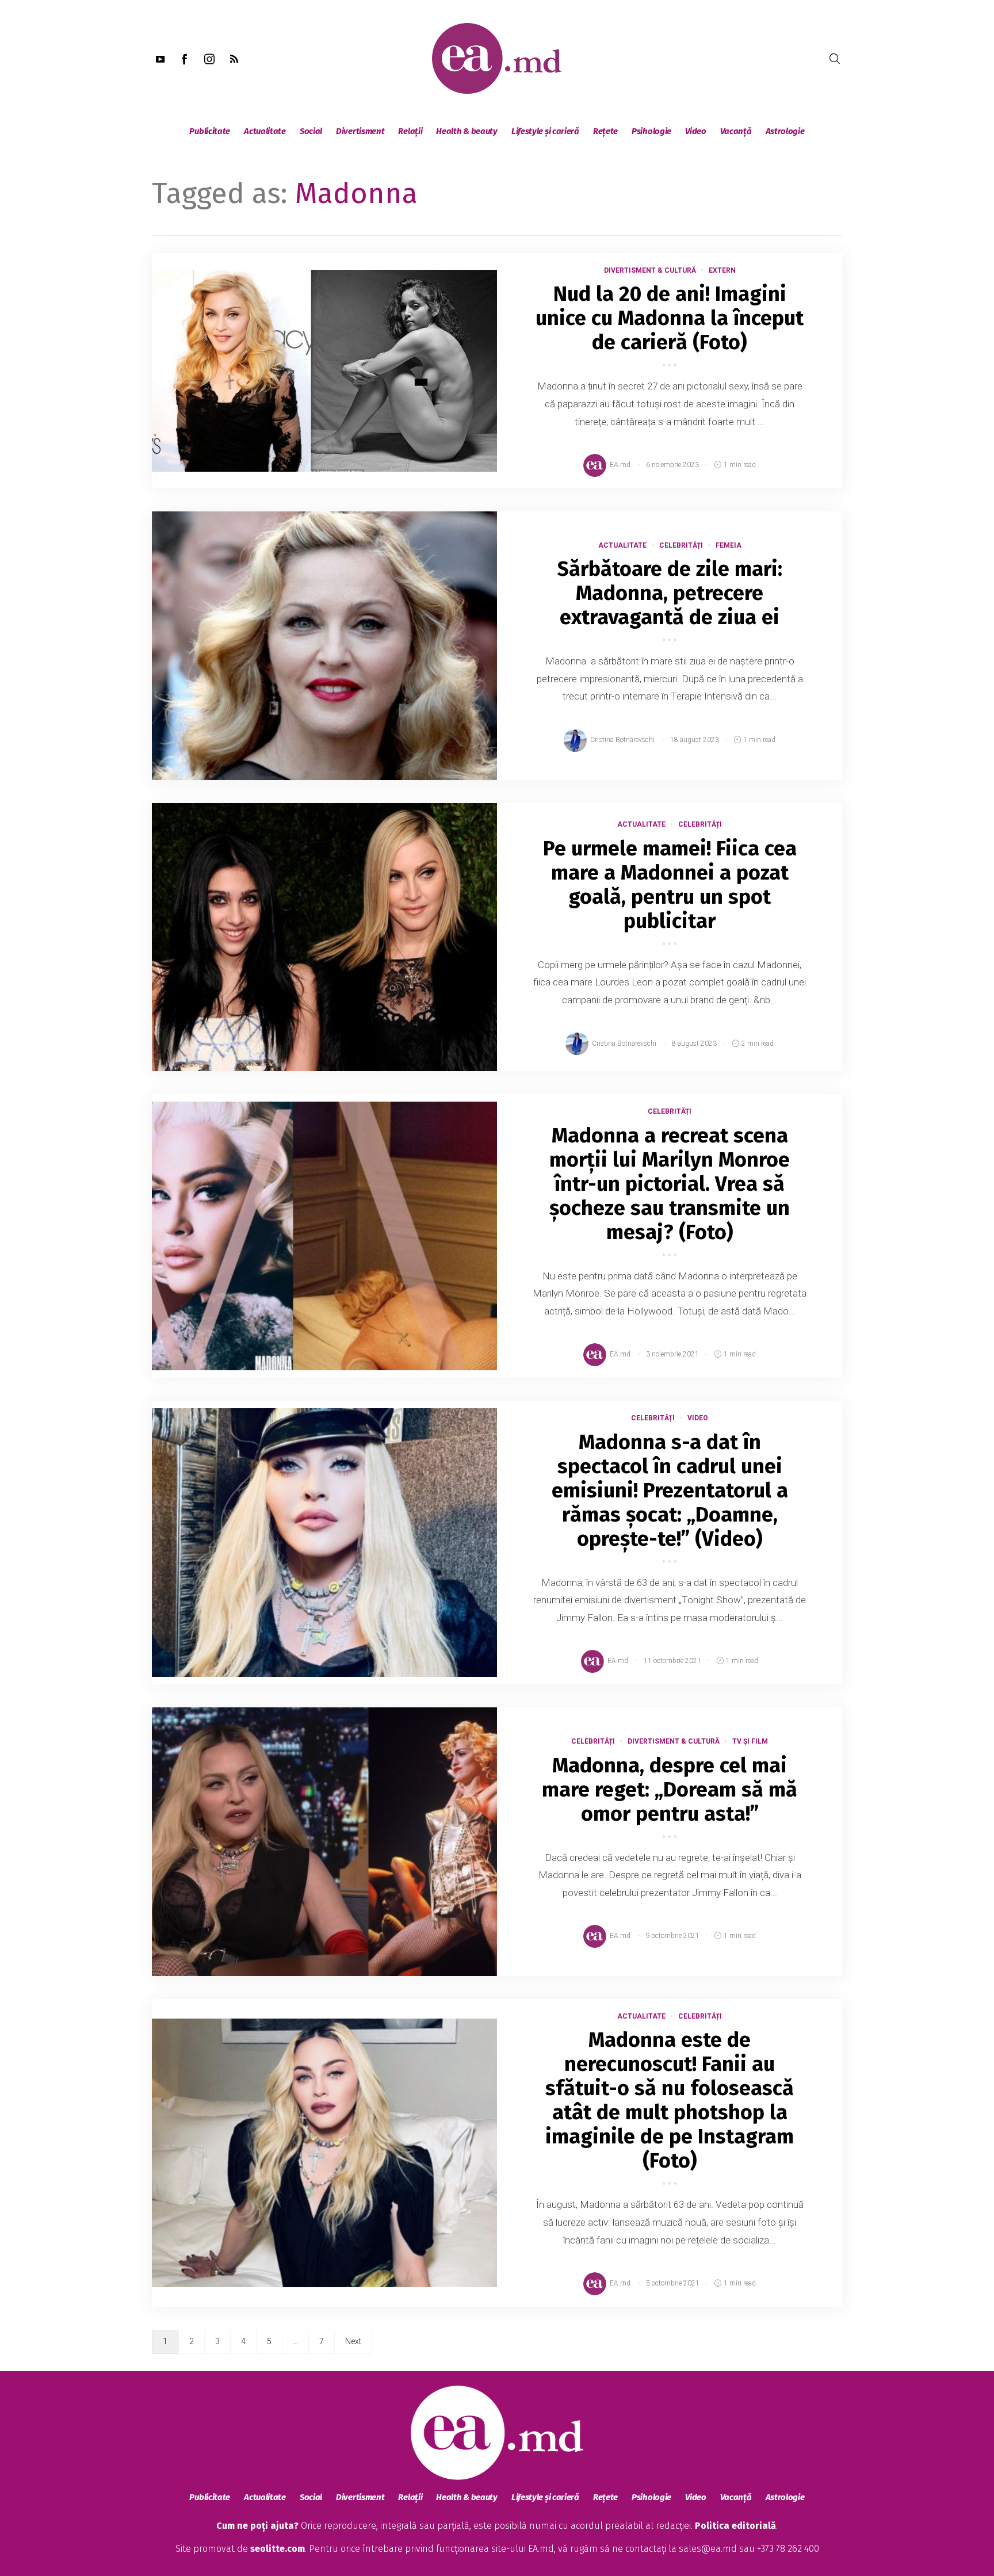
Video (696, 131)
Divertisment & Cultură (650, 270)
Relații (410, 131)
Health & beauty (467, 131)
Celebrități (681, 545)
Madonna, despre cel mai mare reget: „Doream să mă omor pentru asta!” (670, 1790)
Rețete (605, 131)
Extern (722, 270)
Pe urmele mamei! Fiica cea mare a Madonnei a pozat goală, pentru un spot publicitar (670, 885)
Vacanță (736, 131)
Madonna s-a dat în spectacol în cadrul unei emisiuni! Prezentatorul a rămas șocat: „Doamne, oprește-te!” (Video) (670, 1490)
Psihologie (651, 131)
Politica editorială (735, 2526)
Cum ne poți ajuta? (257, 2526)
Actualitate (265, 131)
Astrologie (785, 131)
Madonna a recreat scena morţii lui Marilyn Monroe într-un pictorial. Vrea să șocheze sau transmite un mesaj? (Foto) (670, 1184)
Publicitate (210, 131)
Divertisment (360, 131)
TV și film (750, 1741)
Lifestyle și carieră (545, 131)
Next (353, 2341)
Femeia (729, 545)
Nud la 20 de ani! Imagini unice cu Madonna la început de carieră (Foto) (670, 318)
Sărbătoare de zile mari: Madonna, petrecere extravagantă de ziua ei (670, 593)
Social (311, 131)
